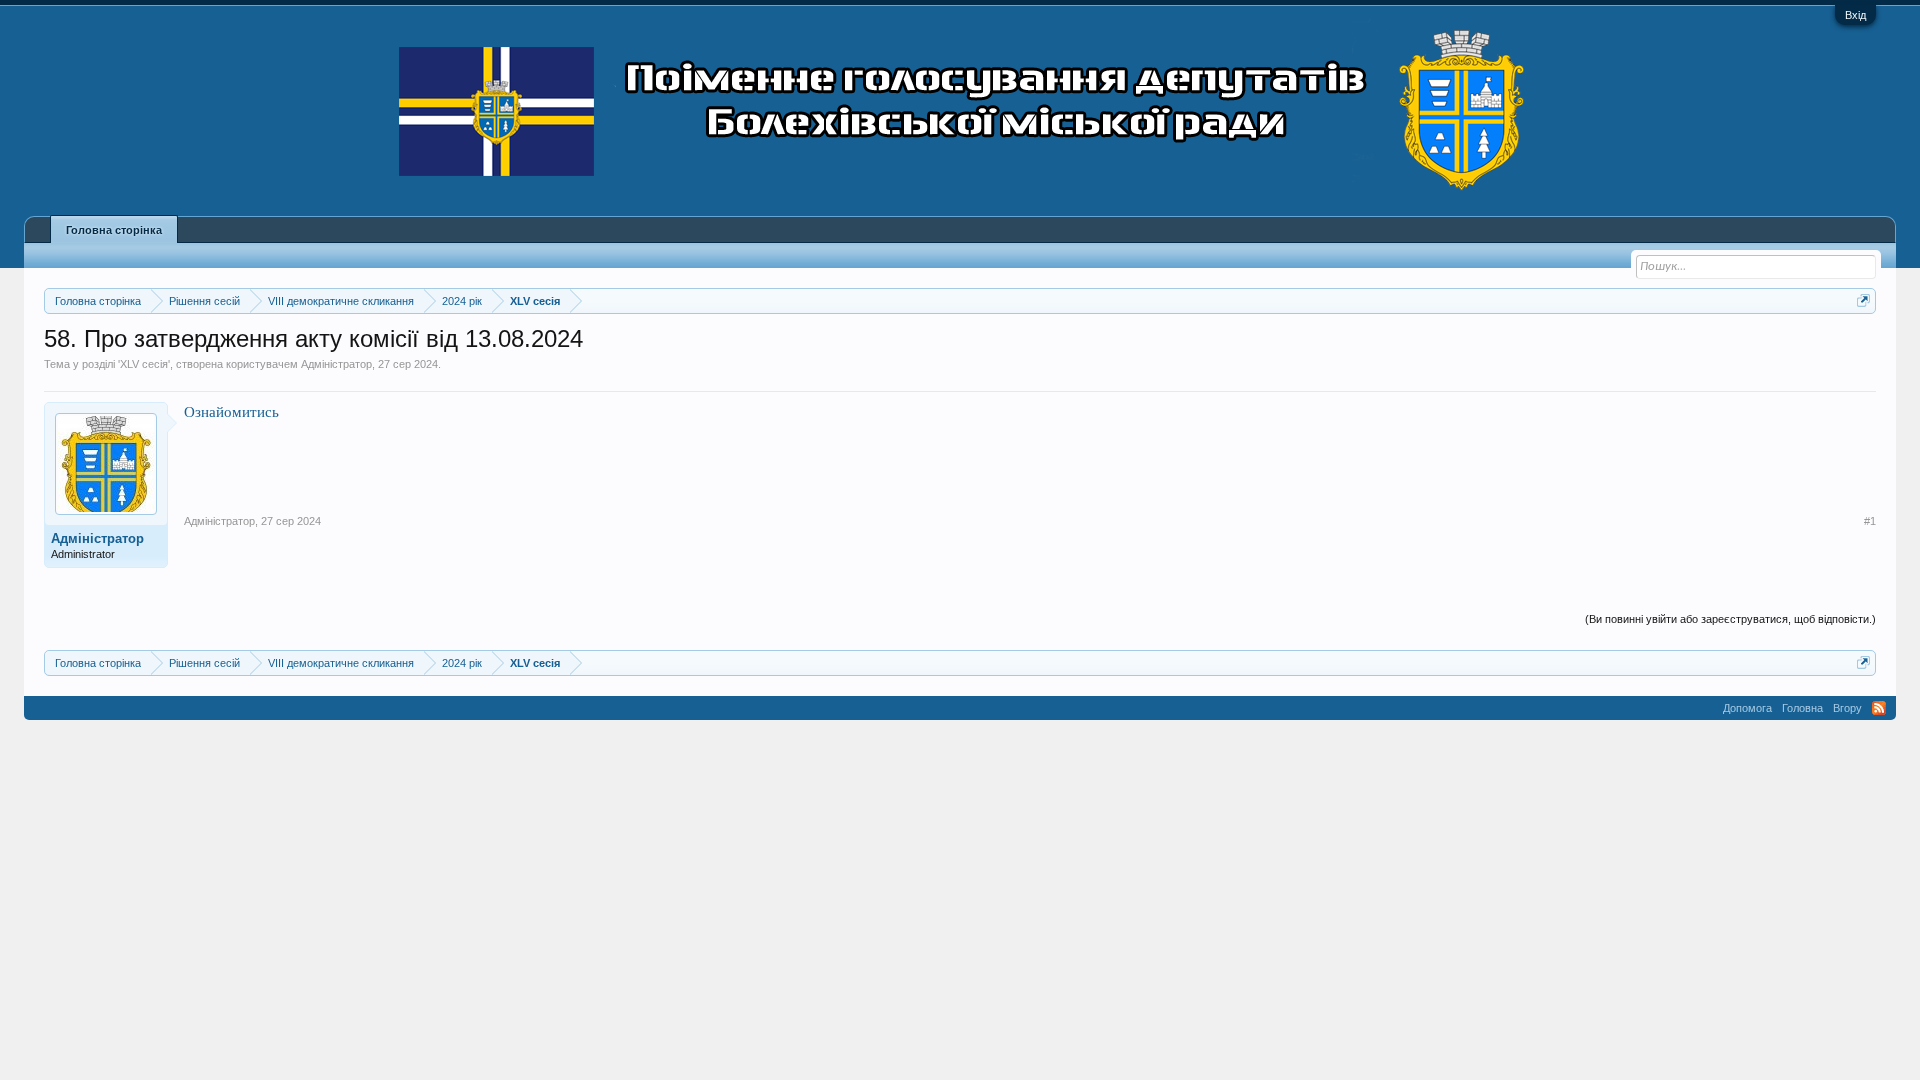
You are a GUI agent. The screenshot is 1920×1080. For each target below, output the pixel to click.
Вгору (1847, 708)
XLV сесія (144, 364)
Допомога (1747, 708)
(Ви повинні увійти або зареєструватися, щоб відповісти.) (1730, 619)
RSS (1879, 708)
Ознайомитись (231, 411)
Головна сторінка (114, 230)
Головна (1802, 708)
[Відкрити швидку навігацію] (1863, 300)
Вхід (1855, 15)
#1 (1870, 521)
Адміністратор (336, 364)
